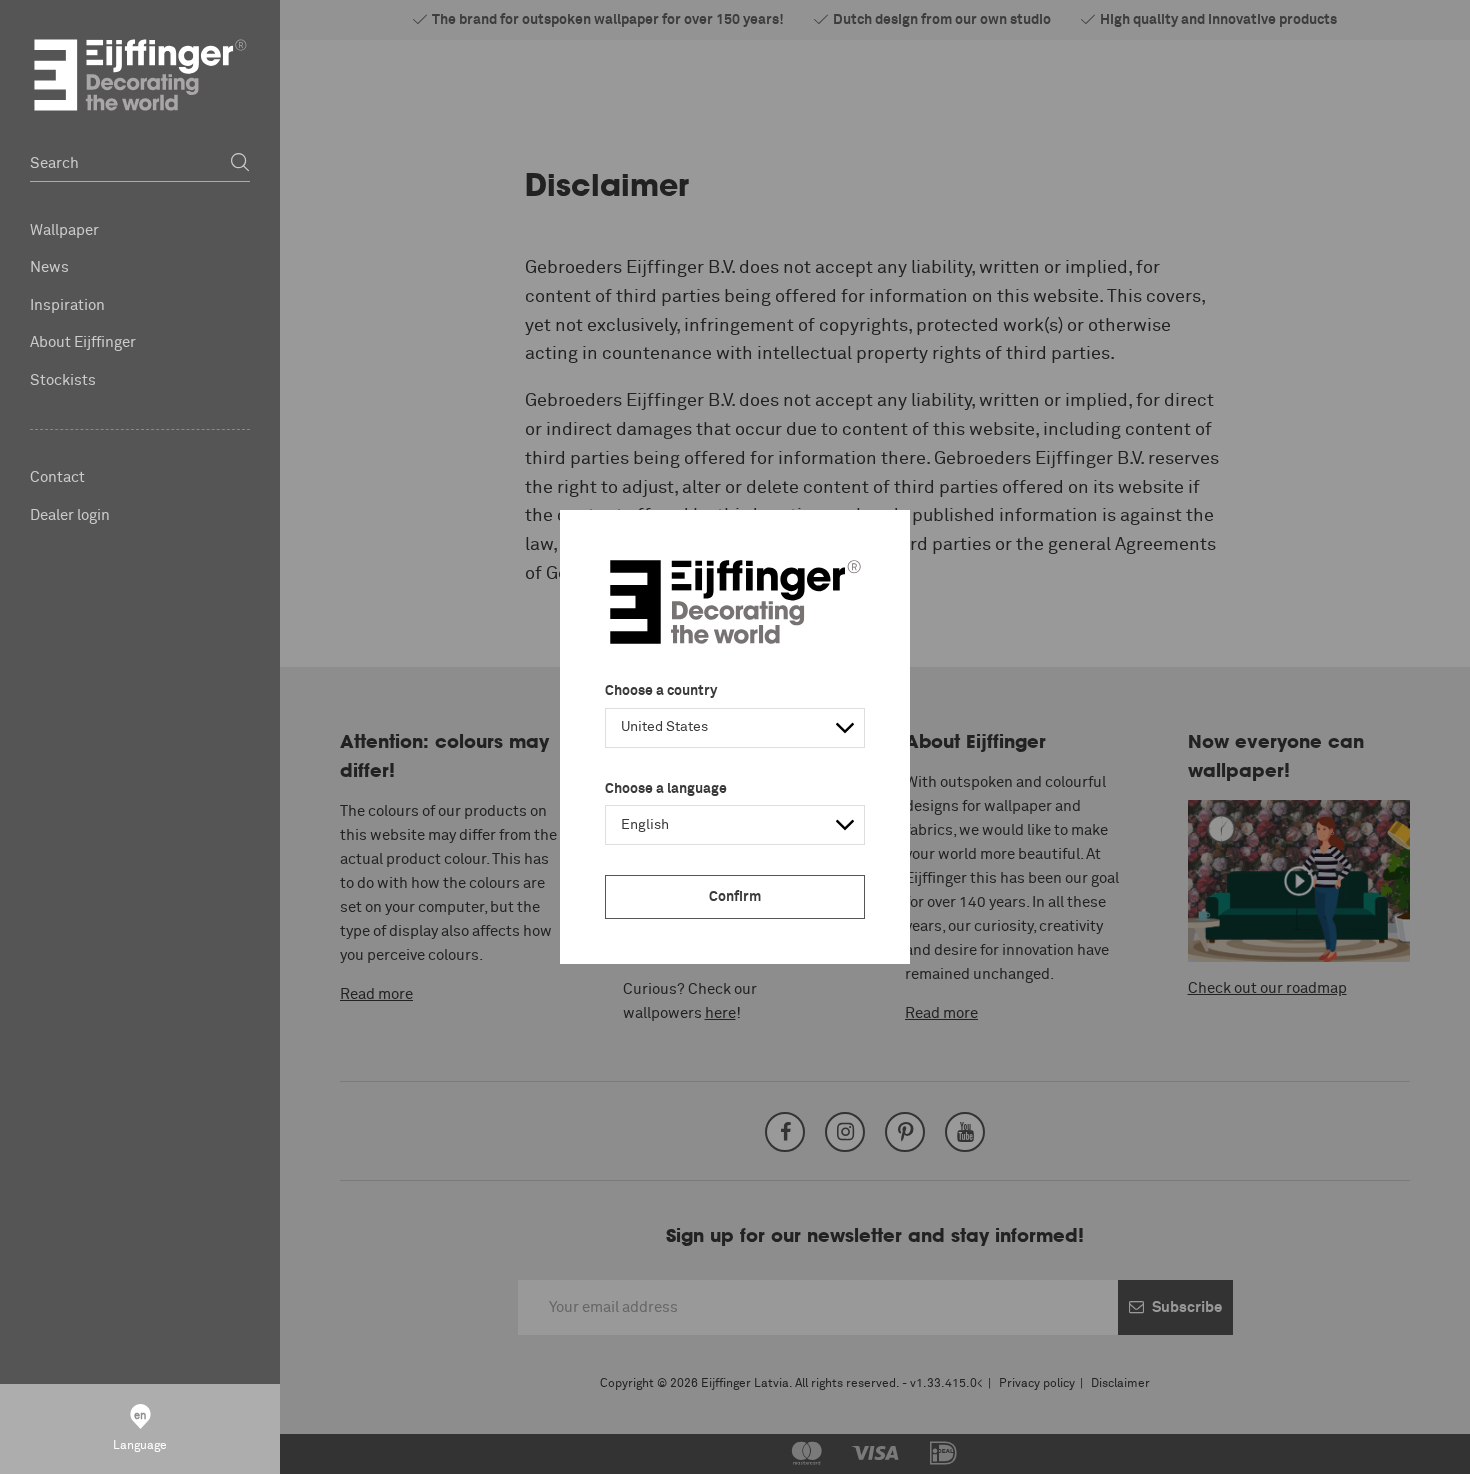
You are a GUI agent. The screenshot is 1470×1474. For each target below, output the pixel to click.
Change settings (157, 1448)
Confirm (735, 897)
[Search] (240, 163)
